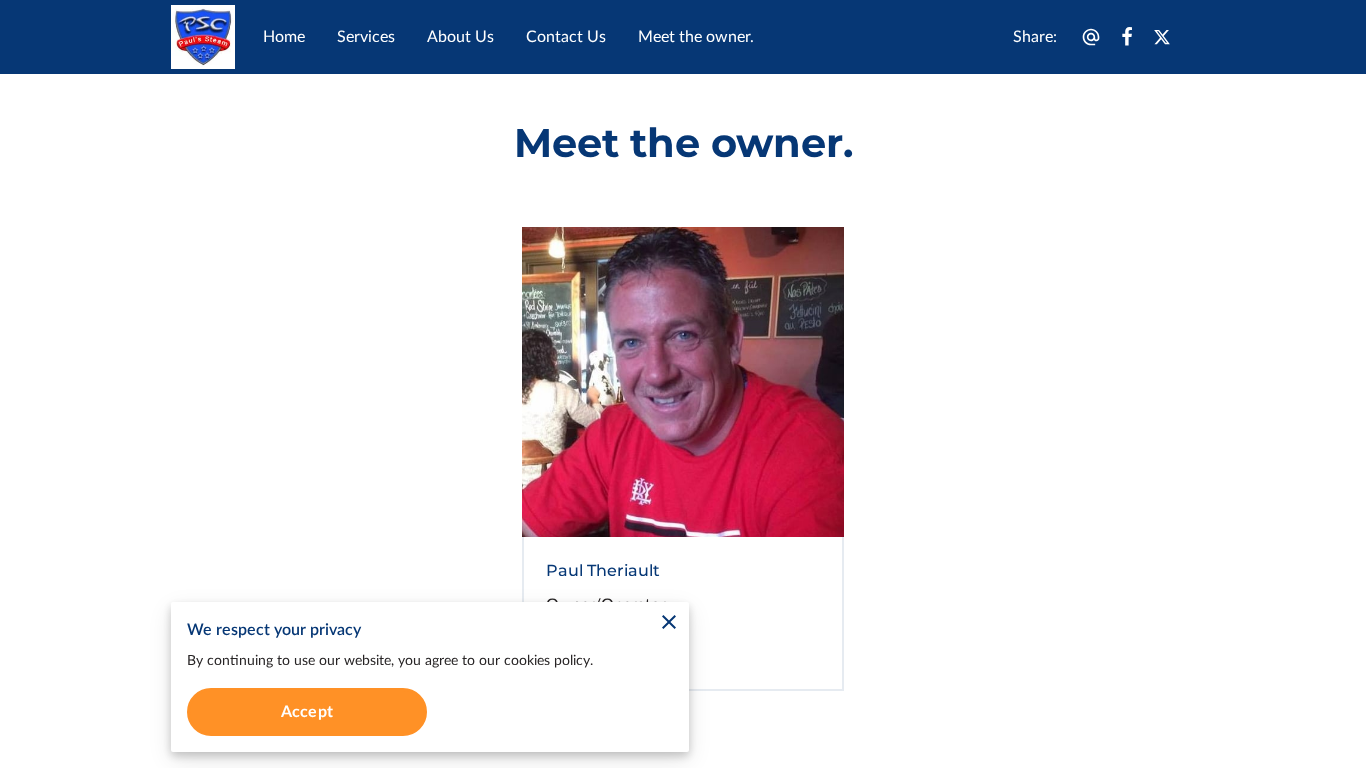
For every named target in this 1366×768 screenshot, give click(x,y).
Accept (307, 712)
